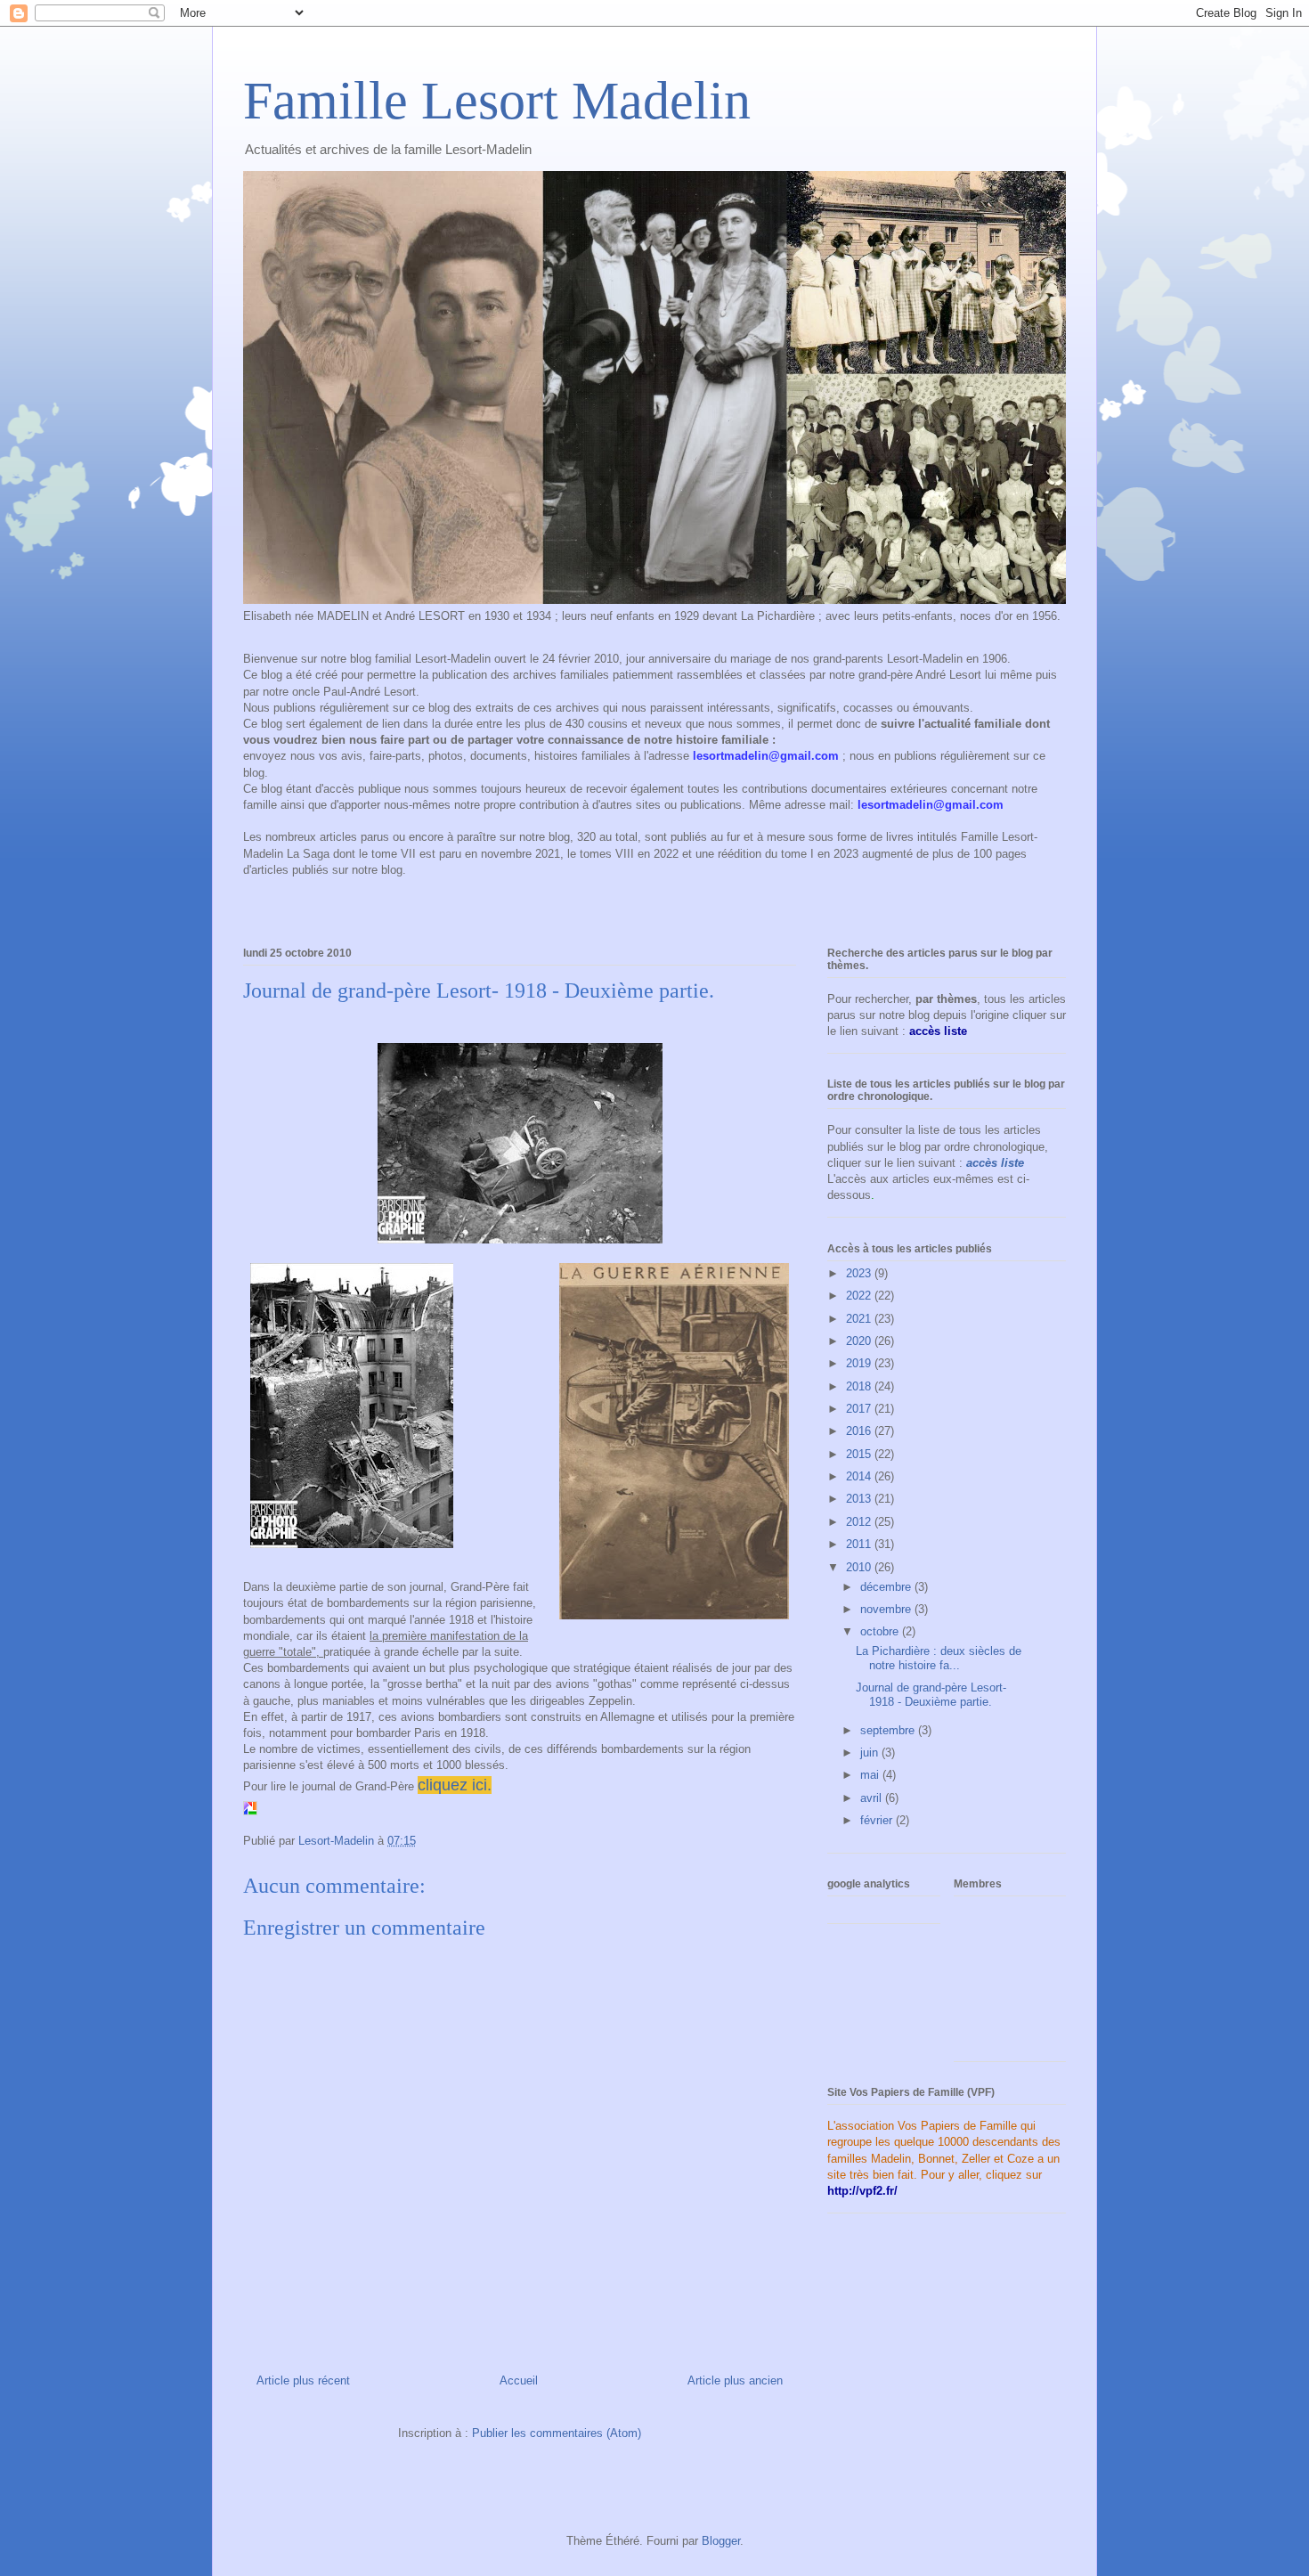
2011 (860, 1544)
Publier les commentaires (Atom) (557, 2433)
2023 (860, 1273)
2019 (860, 1363)
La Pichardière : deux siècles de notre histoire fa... (939, 1658)
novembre (887, 1609)
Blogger (721, 2541)
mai (871, 1775)
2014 (860, 1476)
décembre (887, 1587)
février (878, 1820)
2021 (860, 1319)
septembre (889, 1730)
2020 (860, 1341)
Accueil (519, 2380)
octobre (881, 1631)
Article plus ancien (735, 2380)
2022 (860, 1296)
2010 (860, 1567)
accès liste (995, 1163)
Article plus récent (303, 2380)
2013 (860, 1499)
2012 (860, 1522)
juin (871, 1753)
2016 (860, 1431)
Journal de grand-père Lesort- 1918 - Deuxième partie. (931, 1695)
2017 (860, 1409)
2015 (860, 1454)
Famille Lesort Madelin (497, 101)
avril (873, 1798)
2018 (860, 1386)
